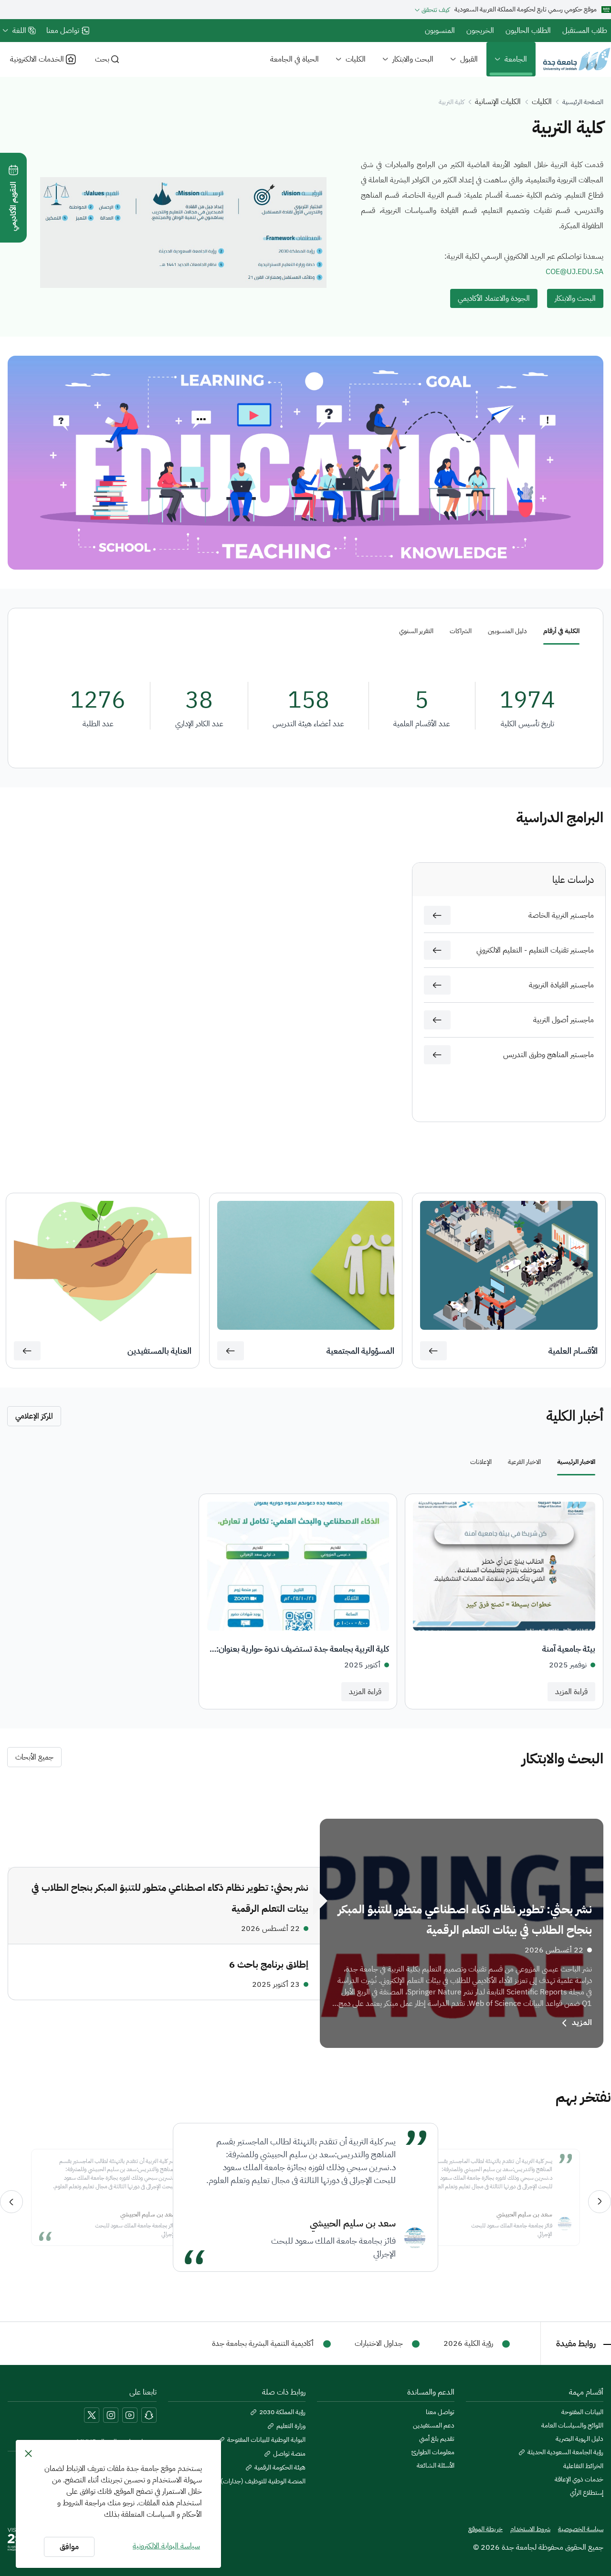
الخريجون (480, 31)
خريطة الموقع (485, 2529)
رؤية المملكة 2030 (282, 2412)
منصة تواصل (289, 2454)
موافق (69, 2547)
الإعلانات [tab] (481, 1462)
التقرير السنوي (416, 631)
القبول (469, 59)
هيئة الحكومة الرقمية (280, 2468)
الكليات (356, 59)
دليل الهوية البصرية (579, 2439)
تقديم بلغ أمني (437, 2439)
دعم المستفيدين (434, 2426)
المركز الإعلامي (34, 1416)
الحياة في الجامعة (295, 59)
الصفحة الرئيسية (583, 102)
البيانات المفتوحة (582, 2412)
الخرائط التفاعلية (583, 2466)
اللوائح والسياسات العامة (572, 2426)
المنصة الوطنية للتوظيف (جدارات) (263, 2481)
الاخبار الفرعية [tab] (524, 1462)
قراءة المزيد (571, 1692)
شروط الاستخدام (530, 2529)
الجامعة (516, 59)
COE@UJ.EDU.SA (574, 272)
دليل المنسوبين (507, 631)
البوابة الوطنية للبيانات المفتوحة (266, 2440)
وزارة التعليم (291, 2426)
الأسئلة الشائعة (436, 2466)
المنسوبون (440, 31)
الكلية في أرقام (561, 631)
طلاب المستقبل (585, 31)
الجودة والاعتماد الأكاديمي (494, 298)
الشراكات (461, 631)
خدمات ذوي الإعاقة (579, 2480)
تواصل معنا (440, 2412)
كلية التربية (452, 102)
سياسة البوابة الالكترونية (166, 2546)
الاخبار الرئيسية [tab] (576, 1462)
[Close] (28, 2453)
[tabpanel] (305, 1601)
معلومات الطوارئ (433, 2452)
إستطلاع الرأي (587, 2493)
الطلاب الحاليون (528, 31)
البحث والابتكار (413, 59)
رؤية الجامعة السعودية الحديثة (565, 2452)
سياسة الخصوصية (581, 2529)
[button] (437, 915)
